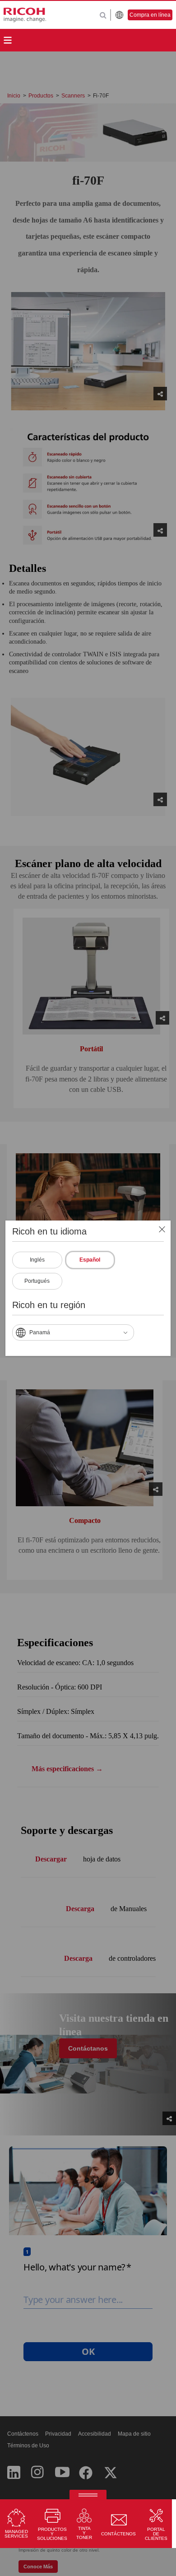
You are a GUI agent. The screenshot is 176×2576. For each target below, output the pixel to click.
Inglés (37, 1260)
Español (90, 1260)
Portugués (37, 1281)
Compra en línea (150, 15)
